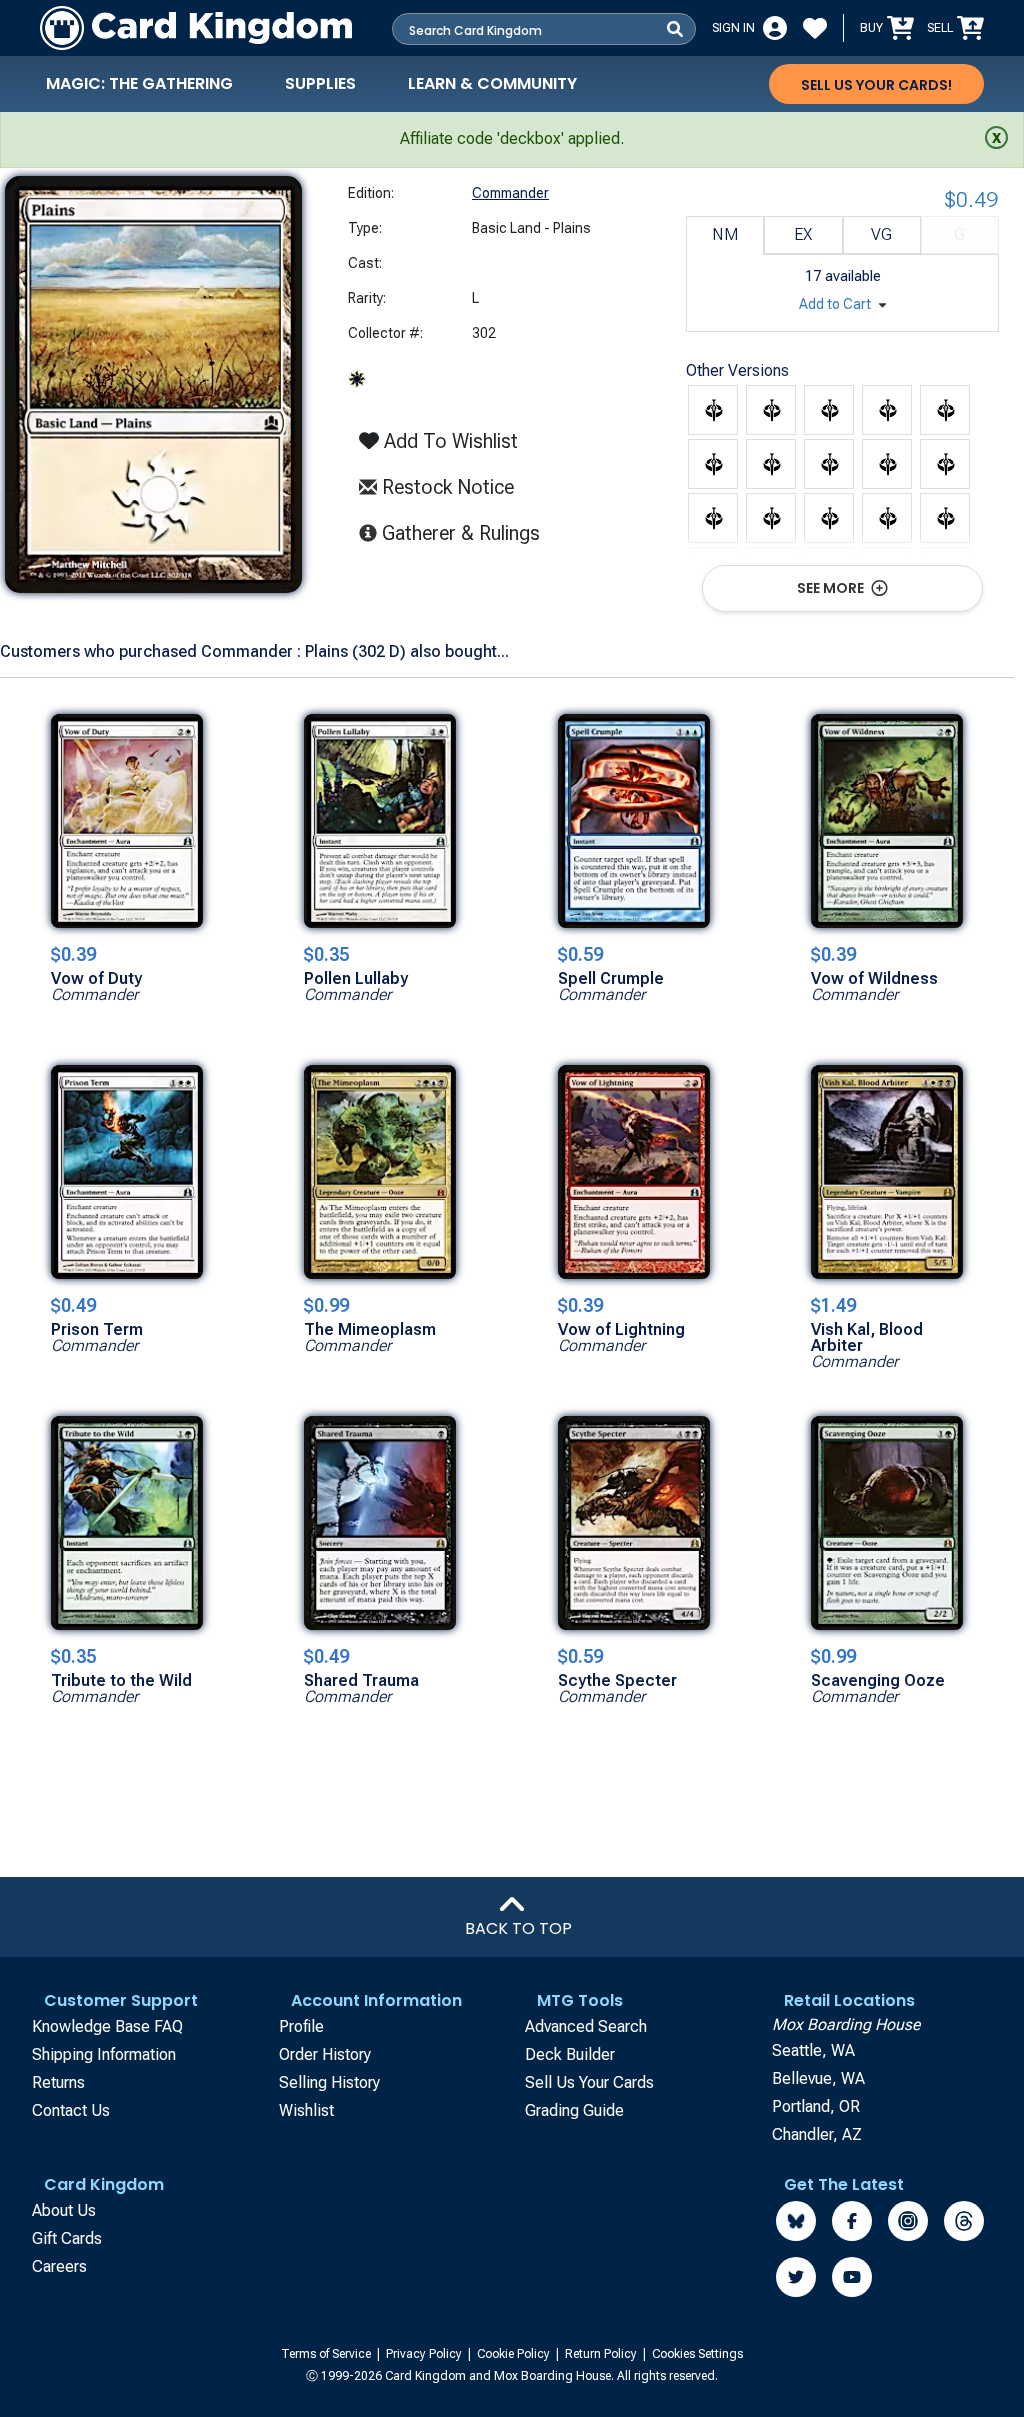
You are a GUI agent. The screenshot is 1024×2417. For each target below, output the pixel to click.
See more (832, 588)
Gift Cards (67, 2238)
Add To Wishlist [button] (448, 441)
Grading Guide (574, 2110)
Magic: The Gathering (139, 83)
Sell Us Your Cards (589, 2082)
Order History (325, 2054)
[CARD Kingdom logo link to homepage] (196, 28)
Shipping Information (104, 2054)
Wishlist (306, 2110)
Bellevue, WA (818, 2078)
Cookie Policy (515, 2354)
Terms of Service (327, 2354)
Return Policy (602, 2354)
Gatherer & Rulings (466, 532)
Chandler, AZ (817, 2134)
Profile (301, 2026)
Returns (58, 2082)
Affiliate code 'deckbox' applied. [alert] (512, 138)
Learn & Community (492, 83)
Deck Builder (570, 2054)
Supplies (320, 83)
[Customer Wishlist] (815, 28)
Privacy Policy (425, 2354)
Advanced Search (586, 2026)
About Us (64, 2210)
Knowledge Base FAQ (107, 2026)
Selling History (329, 2082)
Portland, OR (816, 2106)
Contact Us (71, 2110)
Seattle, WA (813, 2050)
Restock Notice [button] (445, 487)
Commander (510, 193)
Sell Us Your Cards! (876, 85)
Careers (59, 2266)
